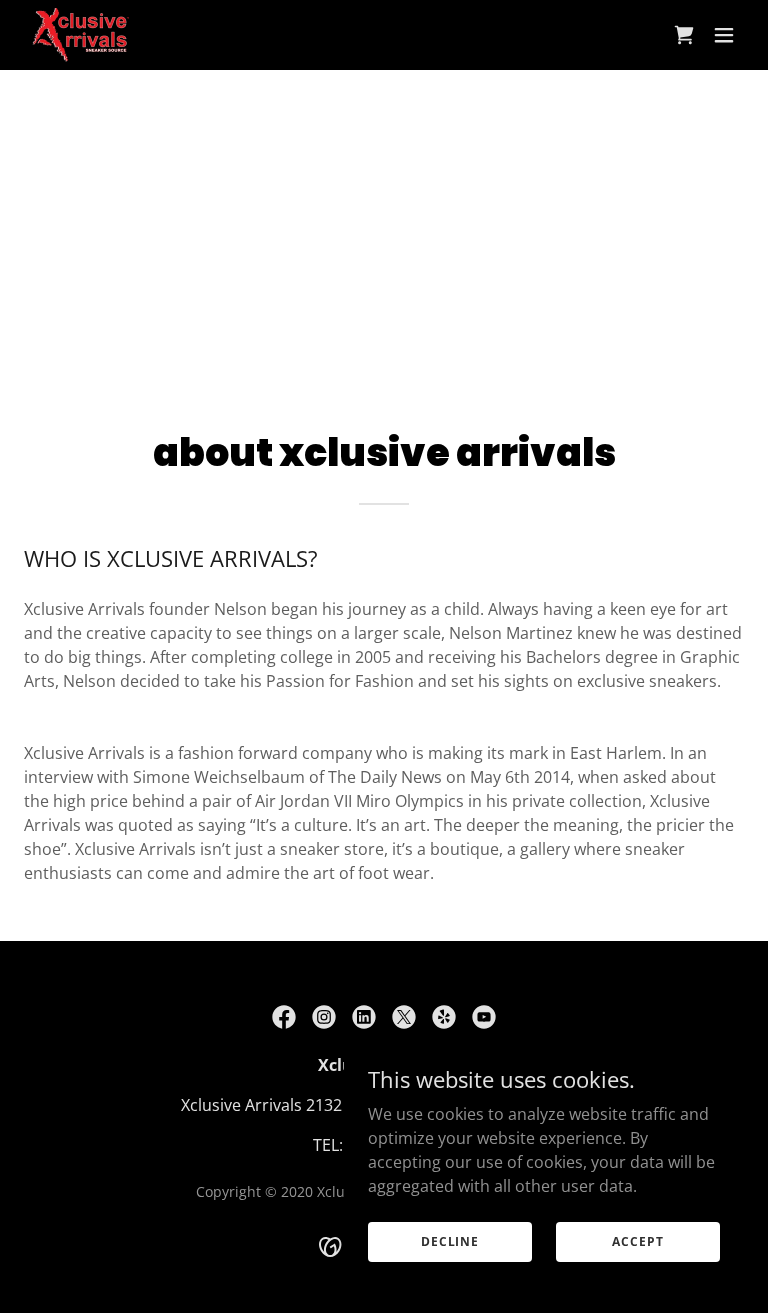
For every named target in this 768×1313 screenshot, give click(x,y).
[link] (80, 35)
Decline (450, 1241)
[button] (724, 35)
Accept (637, 1241)
